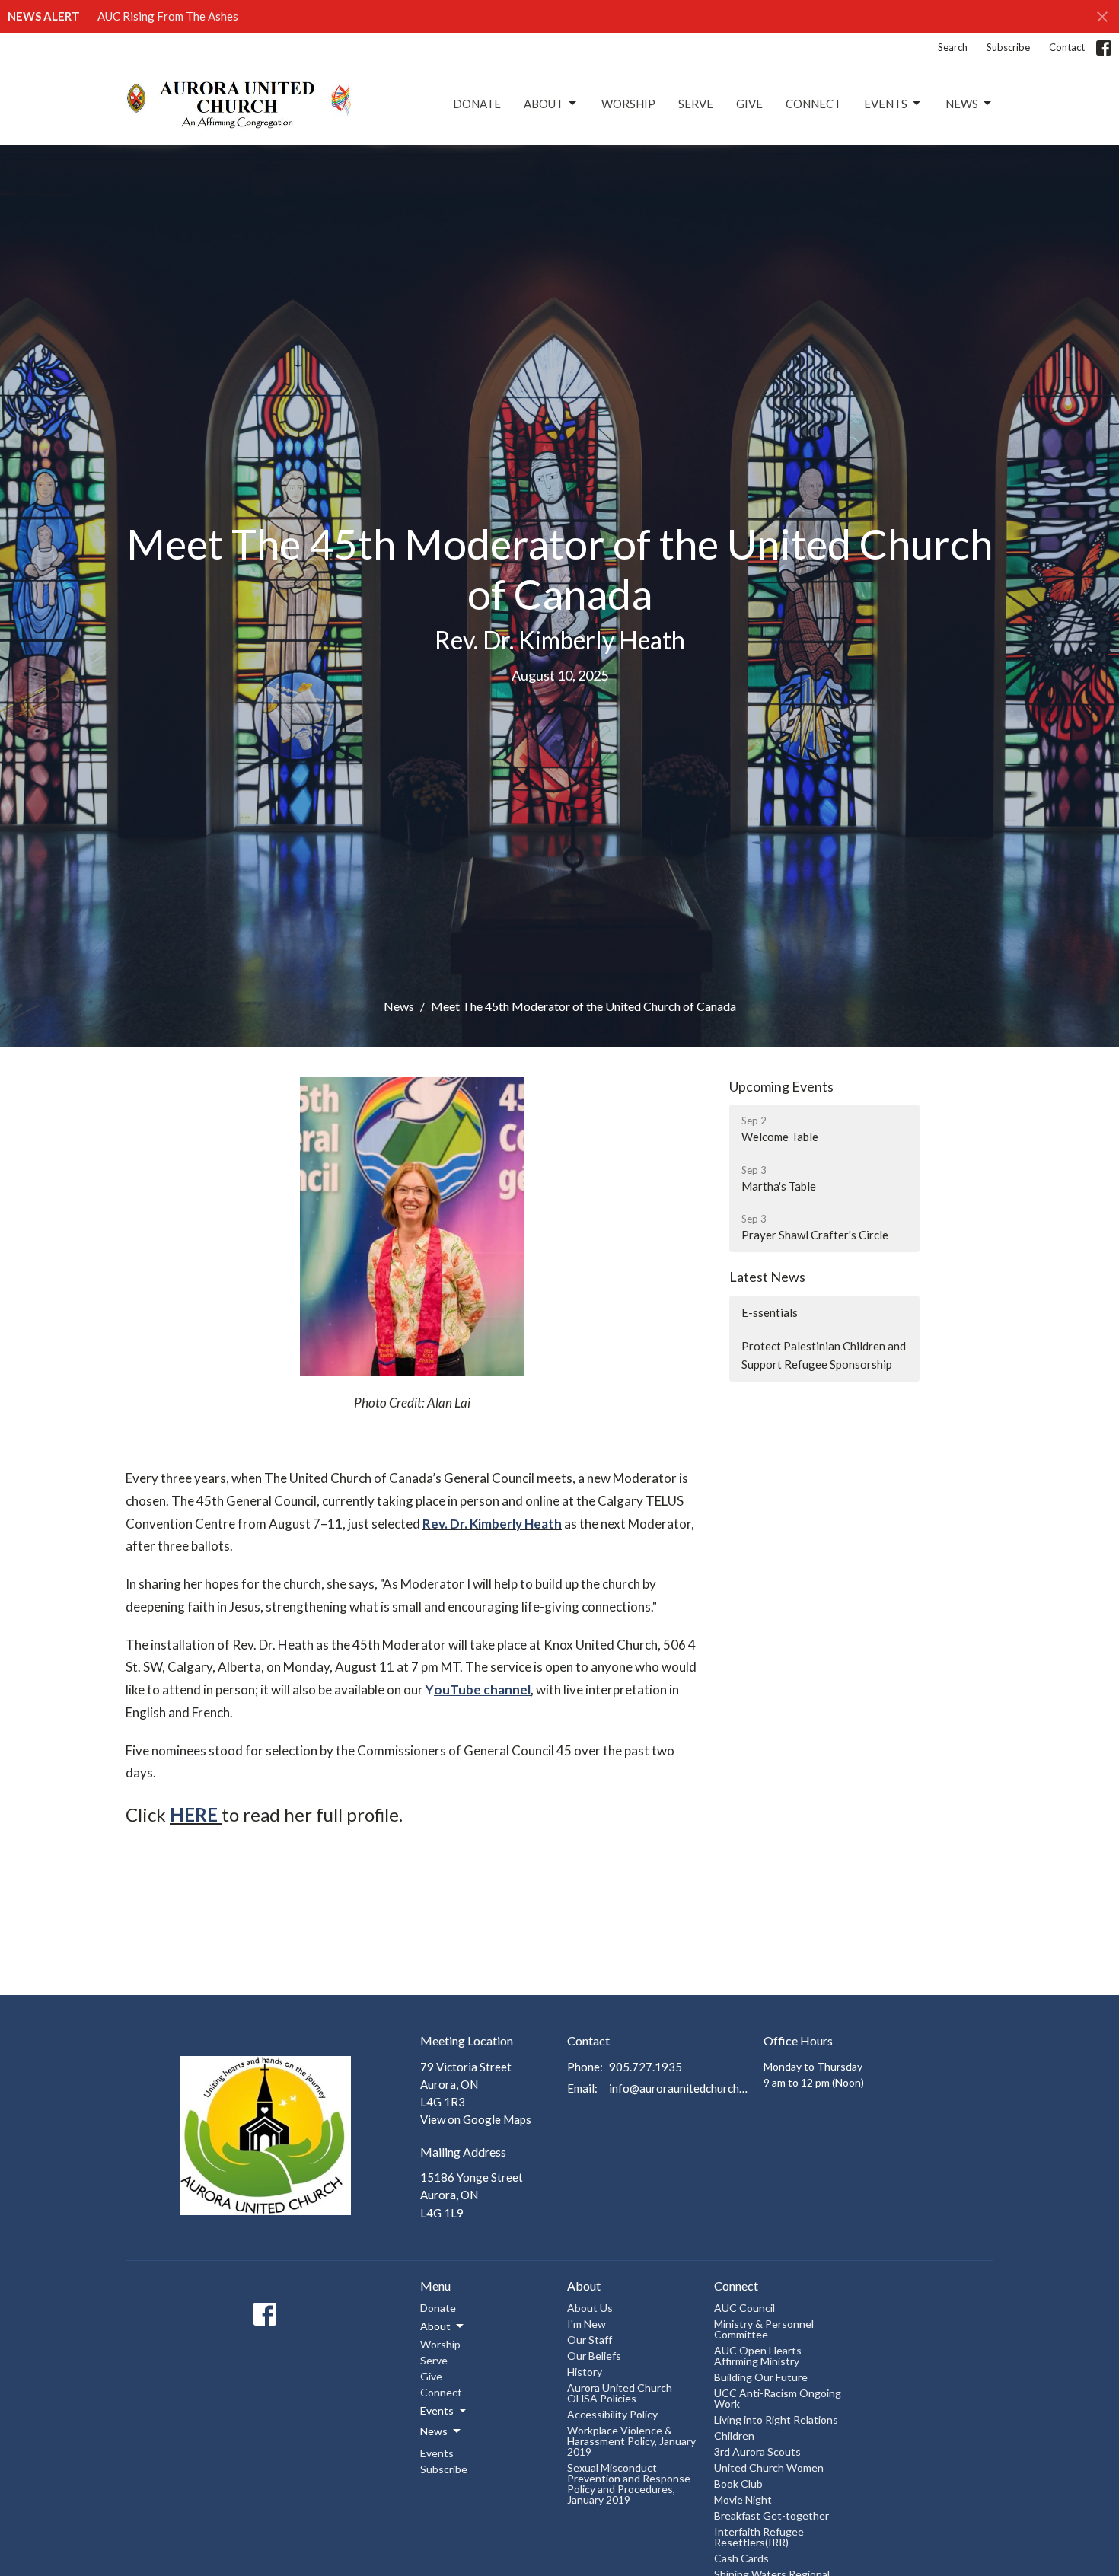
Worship (628, 104)
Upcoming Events (781, 1086)
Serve (696, 104)
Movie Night (743, 2499)
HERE (194, 1814)
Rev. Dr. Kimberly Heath (492, 1524)
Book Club (738, 2484)
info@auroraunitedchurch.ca (679, 2088)
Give (749, 104)
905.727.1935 (646, 2067)
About (544, 104)
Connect (813, 104)
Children (734, 2436)
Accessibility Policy (612, 2414)
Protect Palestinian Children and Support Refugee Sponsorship (824, 1355)
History (585, 2372)
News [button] (434, 2431)
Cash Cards (741, 2558)
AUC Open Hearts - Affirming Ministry (761, 2356)
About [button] (435, 2326)
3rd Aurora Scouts (757, 2452)
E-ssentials (770, 1312)
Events (886, 104)
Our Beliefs (594, 2356)
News (962, 104)
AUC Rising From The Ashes (168, 16)
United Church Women (769, 2468)
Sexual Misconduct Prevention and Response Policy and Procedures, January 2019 (629, 2484)
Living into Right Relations (776, 2420)
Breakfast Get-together (772, 2515)
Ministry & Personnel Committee (764, 2329)
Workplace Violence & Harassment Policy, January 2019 (631, 2441)
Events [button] (437, 2410)
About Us (590, 2308)
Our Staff (590, 2340)
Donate (477, 104)
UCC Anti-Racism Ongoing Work (778, 2398)
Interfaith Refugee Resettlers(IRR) (759, 2537)
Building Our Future (761, 2377)
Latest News (767, 1277)
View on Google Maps (476, 2119)
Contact (1067, 47)
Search (953, 47)
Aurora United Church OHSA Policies (620, 2393)
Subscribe (1008, 47)
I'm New (587, 2324)
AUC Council (744, 2308)
